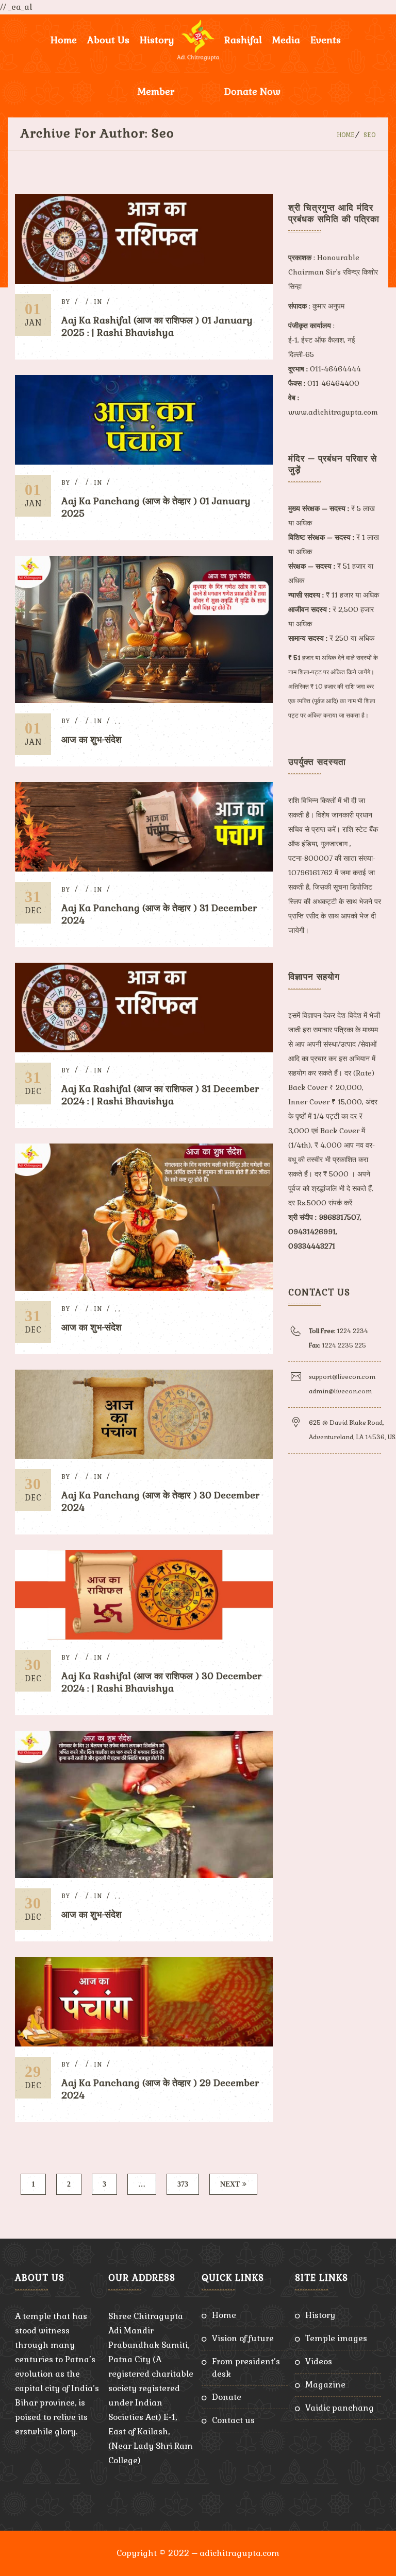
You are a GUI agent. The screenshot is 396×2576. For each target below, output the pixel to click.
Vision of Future (243, 2338)
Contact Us (233, 2420)
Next (230, 2184)
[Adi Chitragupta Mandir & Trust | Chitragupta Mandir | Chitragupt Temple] (198, 40)
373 (183, 2184)
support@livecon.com (342, 1377)
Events (326, 40)
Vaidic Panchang (340, 2408)
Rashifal (243, 40)
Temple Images (336, 2338)
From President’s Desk (246, 2368)
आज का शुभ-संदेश (92, 739)
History (320, 2315)
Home (64, 40)
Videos (319, 2361)
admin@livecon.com (340, 1391)
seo (370, 135)
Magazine (325, 2385)
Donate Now (252, 91)
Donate (227, 2397)
